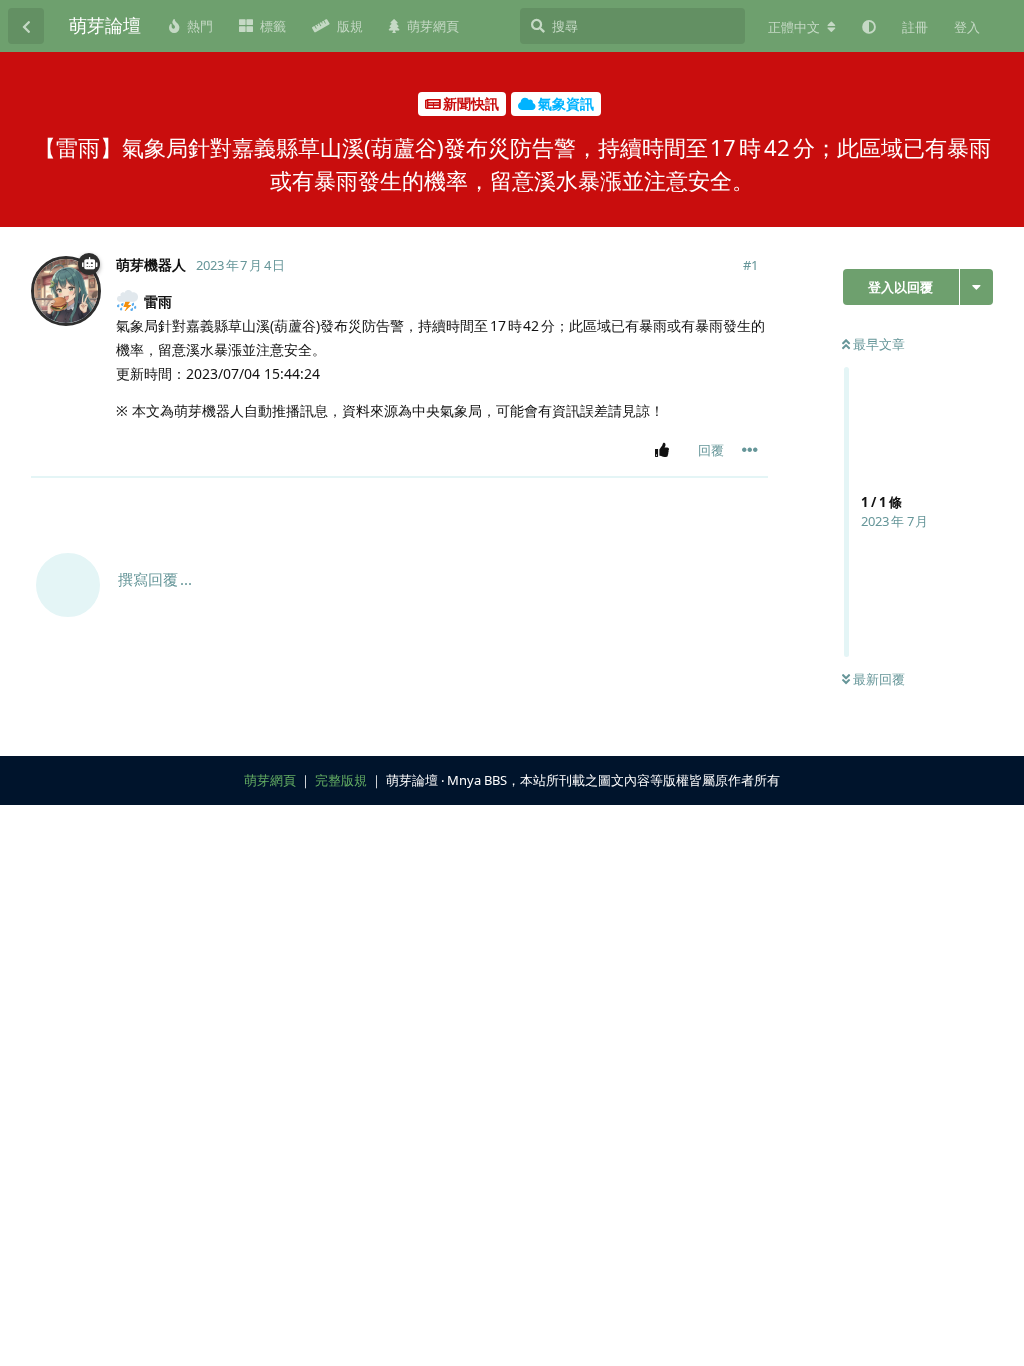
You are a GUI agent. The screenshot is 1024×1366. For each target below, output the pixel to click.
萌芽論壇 (105, 25)
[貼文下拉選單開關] (750, 450)
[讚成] (665, 451)
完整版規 (341, 780)
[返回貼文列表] (26, 26)
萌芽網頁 (270, 780)
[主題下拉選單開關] (976, 287)
